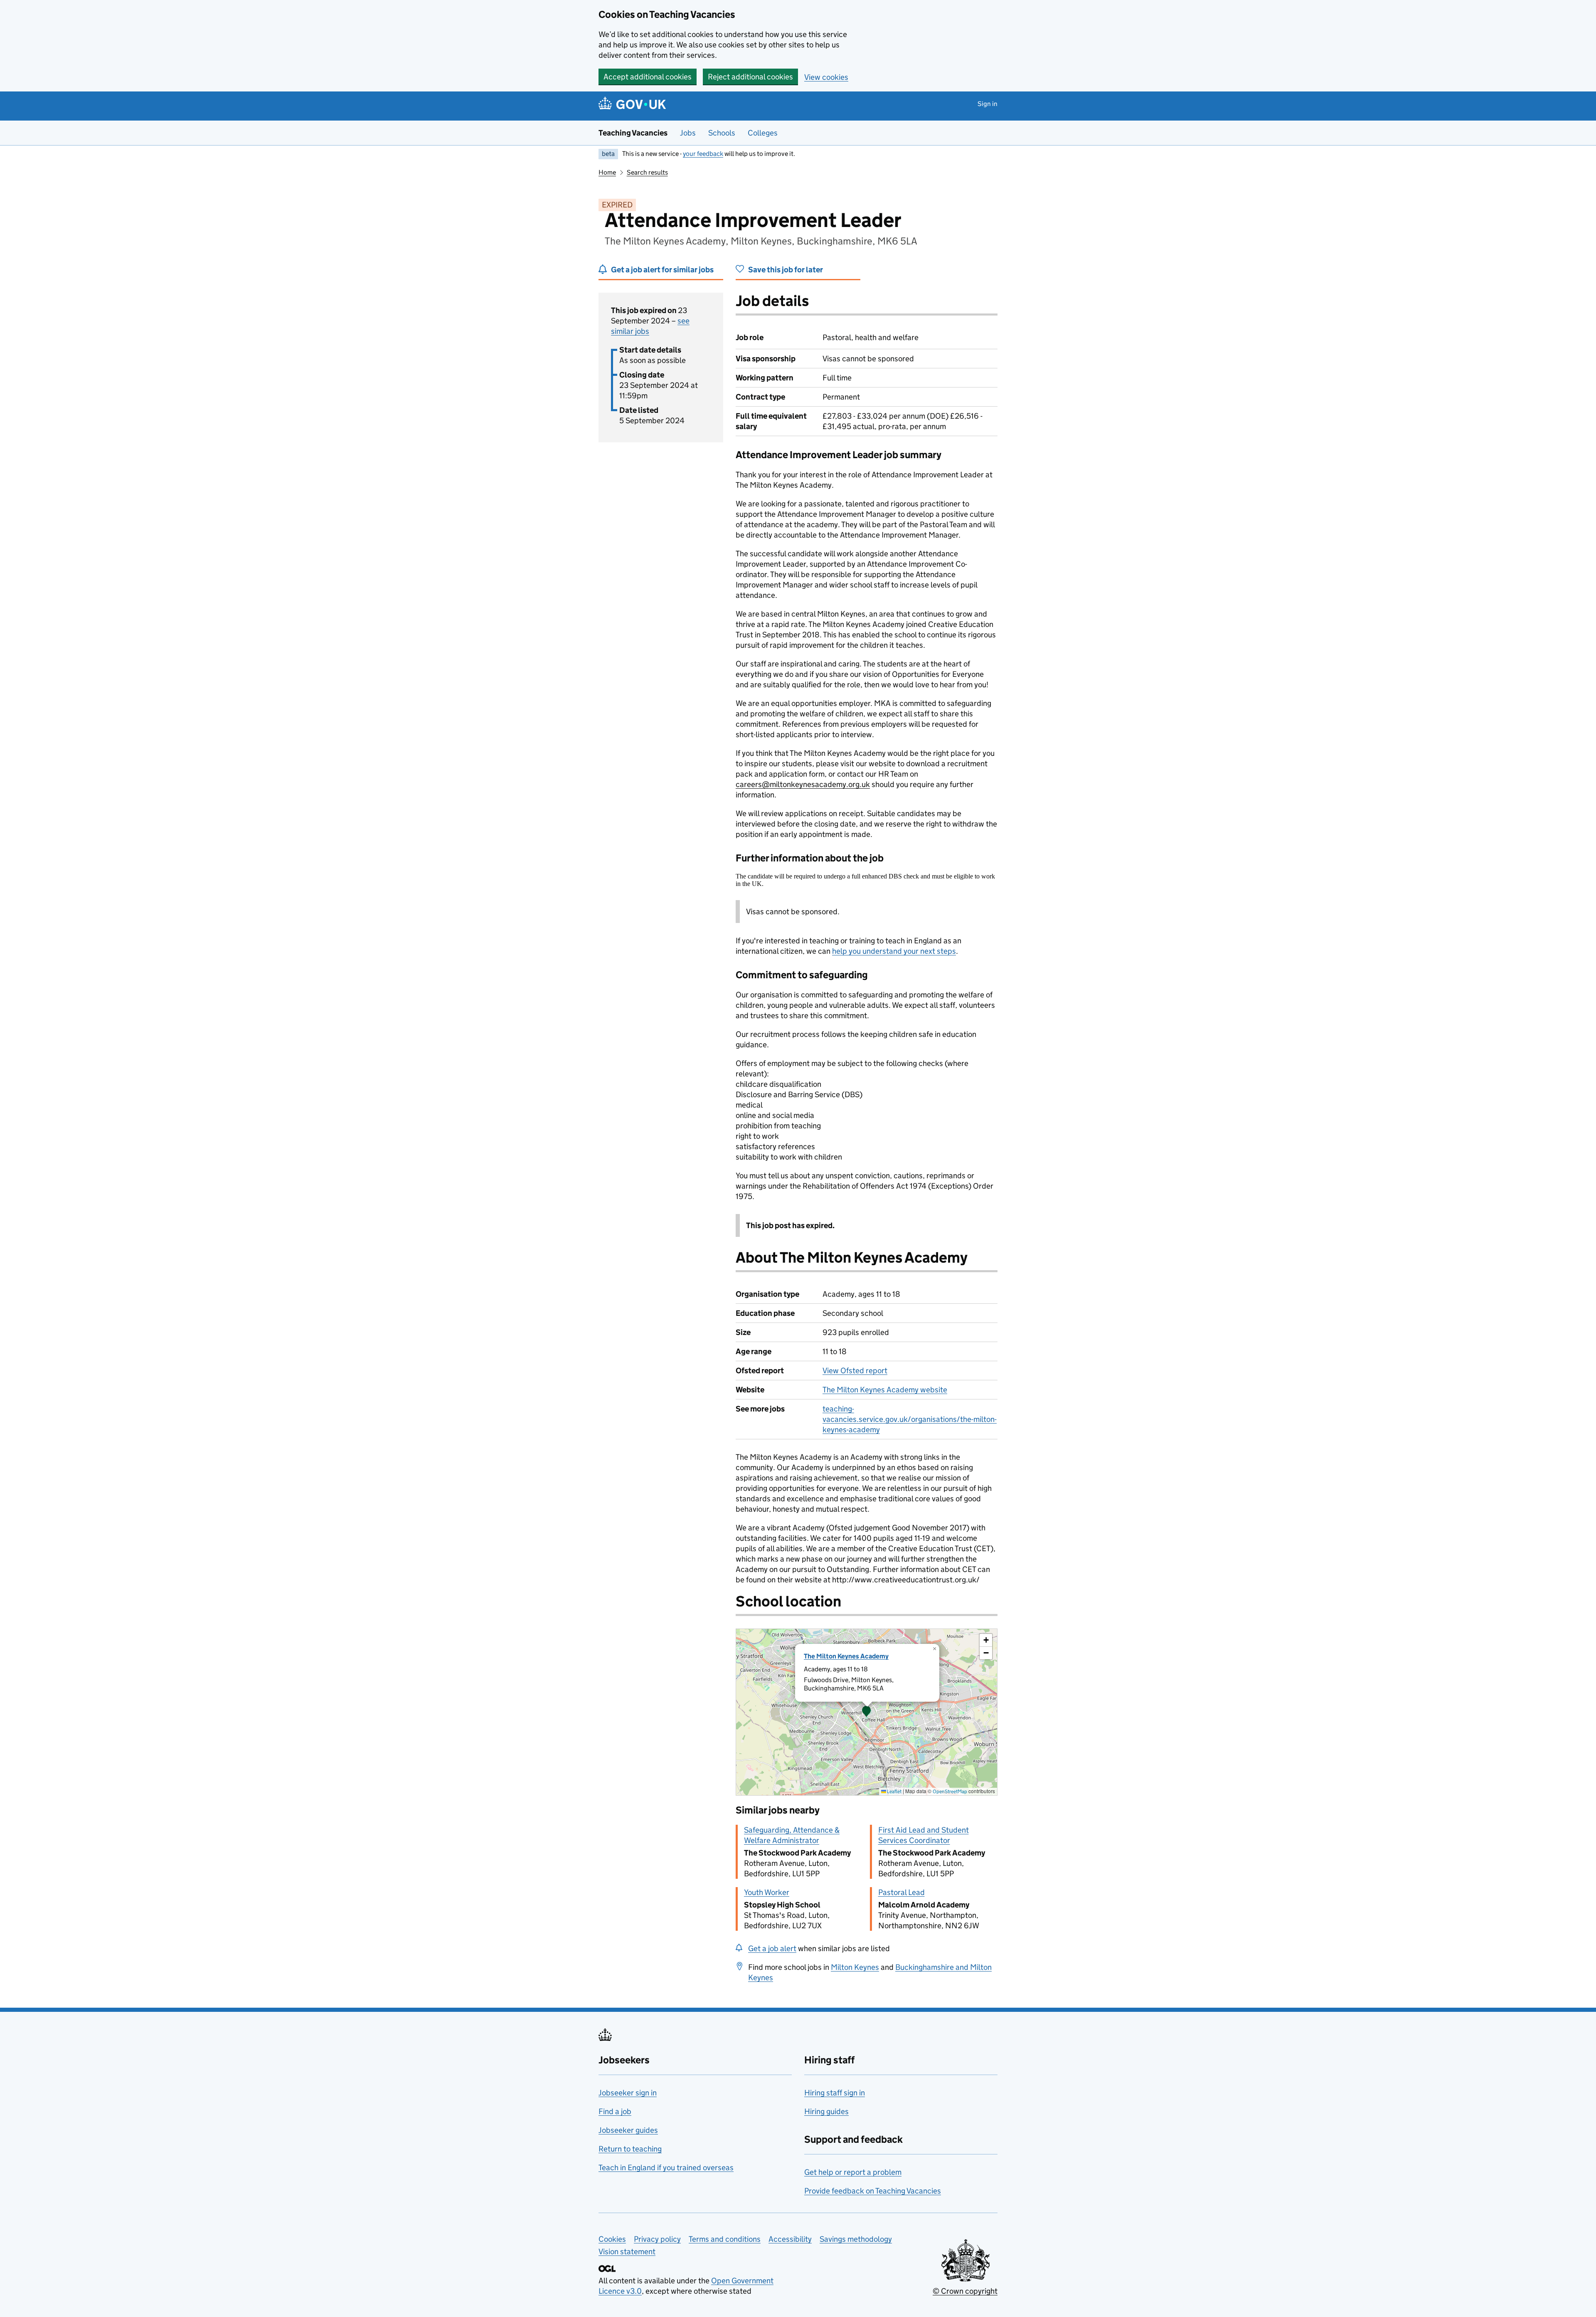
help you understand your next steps (894, 951)
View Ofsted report (855, 1371)
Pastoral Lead (901, 1892)
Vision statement (627, 2252)
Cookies (612, 2239)
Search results (647, 172)
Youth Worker (767, 1892)
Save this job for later (786, 270)
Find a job (615, 2111)
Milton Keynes (855, 1967)
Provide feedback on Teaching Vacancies (873, 2191)
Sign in (988, 104)
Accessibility (790, 2239)
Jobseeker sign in (628, 2093)
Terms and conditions (725, 2239)
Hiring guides (826, 2111)
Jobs (688, 133)
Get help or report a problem (853, 2172)
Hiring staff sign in (835, 2093)
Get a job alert (772, 1948)
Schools (722, 133)
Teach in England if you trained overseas (666, 2168)
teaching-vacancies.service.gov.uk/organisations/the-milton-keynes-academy (910, 1419)
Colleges (763, 133)
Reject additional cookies (750, 77)
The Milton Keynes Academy (846, 1656)
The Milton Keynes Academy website (885, 1390)
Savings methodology (856, 2239)
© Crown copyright (965, 2291)
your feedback (703, 154)
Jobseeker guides (628, 2130)
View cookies (826, 77)
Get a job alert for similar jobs (662, 270)
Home (607, 172)
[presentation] (867, 1712)
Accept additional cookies (648, 77)
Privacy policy (657, 2239)
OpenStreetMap (950, 1791)
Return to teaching (630, 2149)
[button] (867, 1712)
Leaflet (894, 1791)
